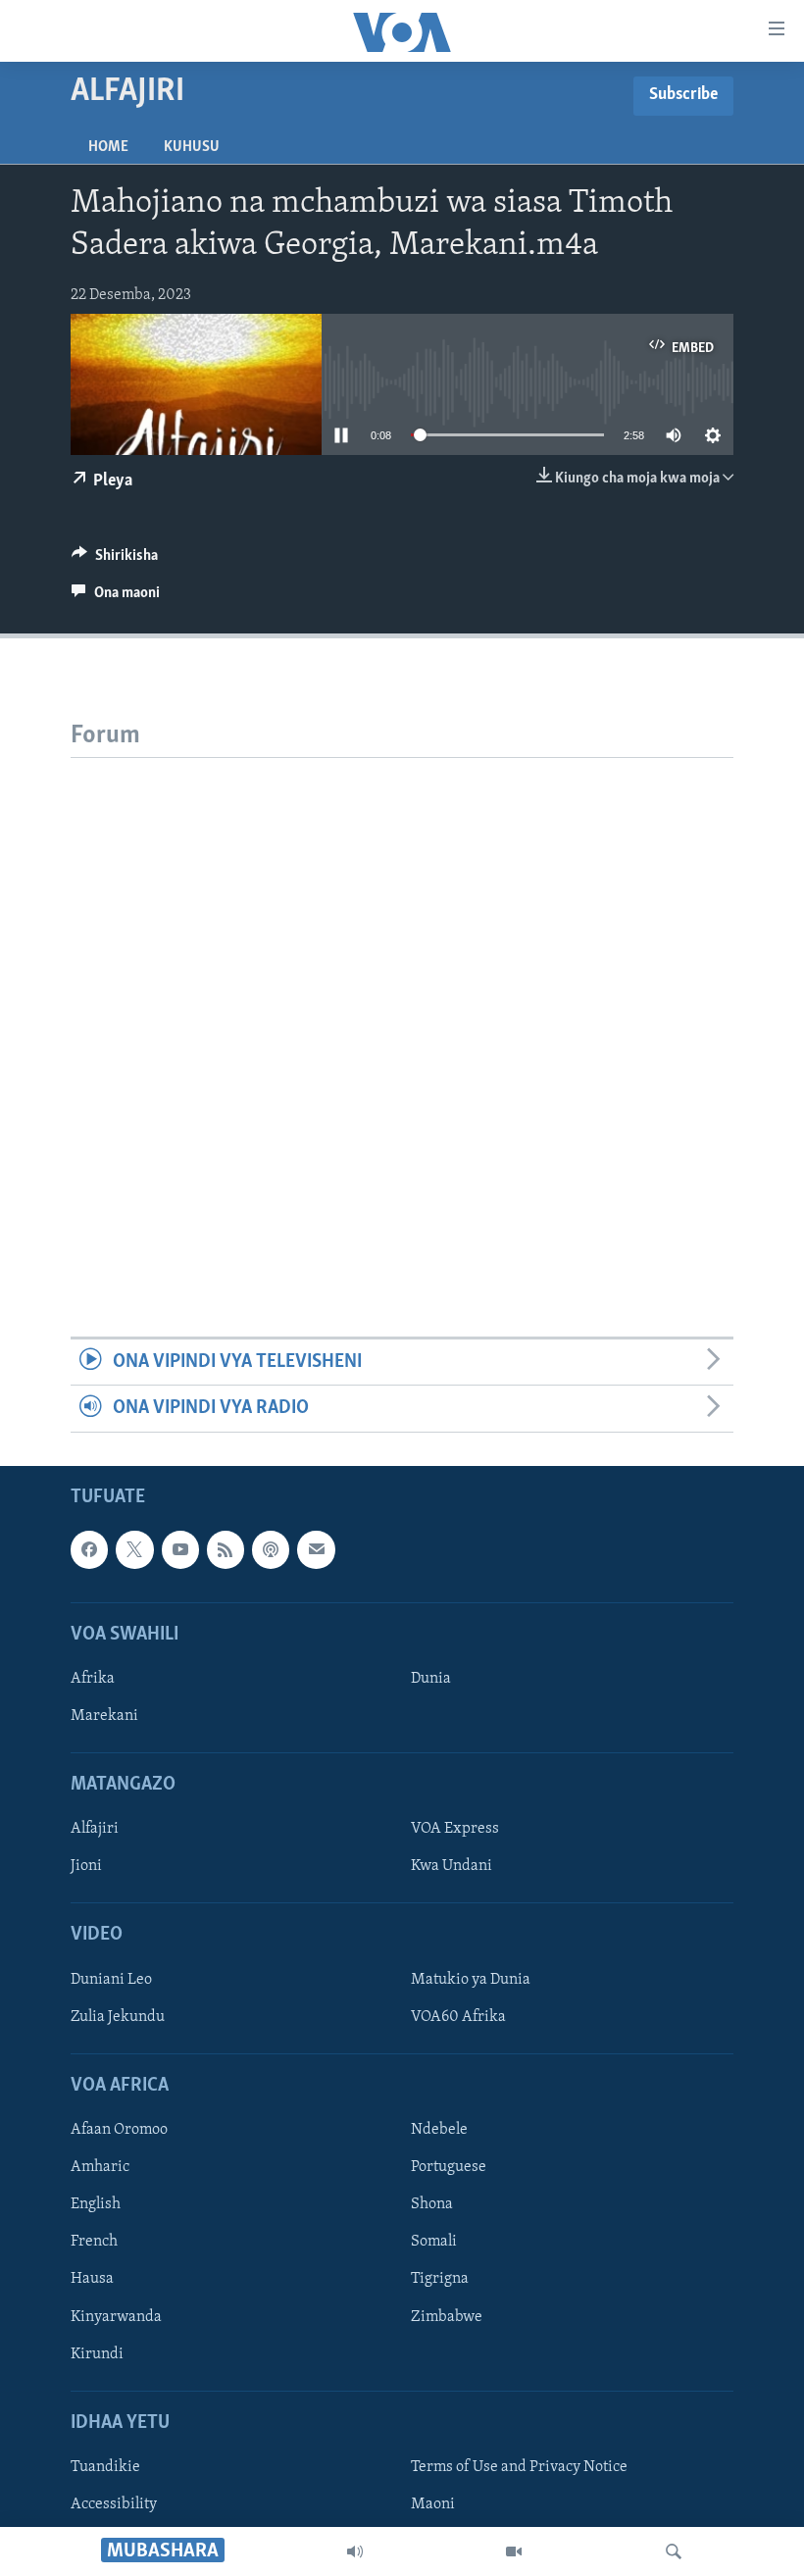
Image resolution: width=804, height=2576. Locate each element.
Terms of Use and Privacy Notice (519, 2467)
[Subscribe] (316, 1549)
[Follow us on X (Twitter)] (134, 1549)
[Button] (115, 560)
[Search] (674, 2551)
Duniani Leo (111, 1980)
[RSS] (226, 1549)
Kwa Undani (452, 1866)
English (96, 2204)
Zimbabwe (447, 2316)
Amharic (100, 2167)
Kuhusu (192, 147)
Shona (432, 2204)
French (94, 2242)
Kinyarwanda (116, 2316)
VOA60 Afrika (458, 2017)
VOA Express (455, 1829)
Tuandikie (105, 2467)
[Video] (514, 2551)
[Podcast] (271, 1549)
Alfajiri (95, 1829)
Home (108, 147)
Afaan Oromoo (119, 2130)
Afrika (93, 1679)
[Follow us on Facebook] (89, 1549)
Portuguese (449, 2167)
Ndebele (439, 2130)
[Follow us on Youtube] (180, 1549)
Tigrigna (440, 2279)
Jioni (86, 1866)
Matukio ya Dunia (471, 1980)
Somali (434, 2242)
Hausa (92, 2279)
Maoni (433, 2504)
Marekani (104, 1716)
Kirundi (97, 2353)
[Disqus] (402, 1003)
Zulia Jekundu (118, 2017)
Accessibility (114, 2504)
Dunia (431, 1679)
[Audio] (355, 2551)
